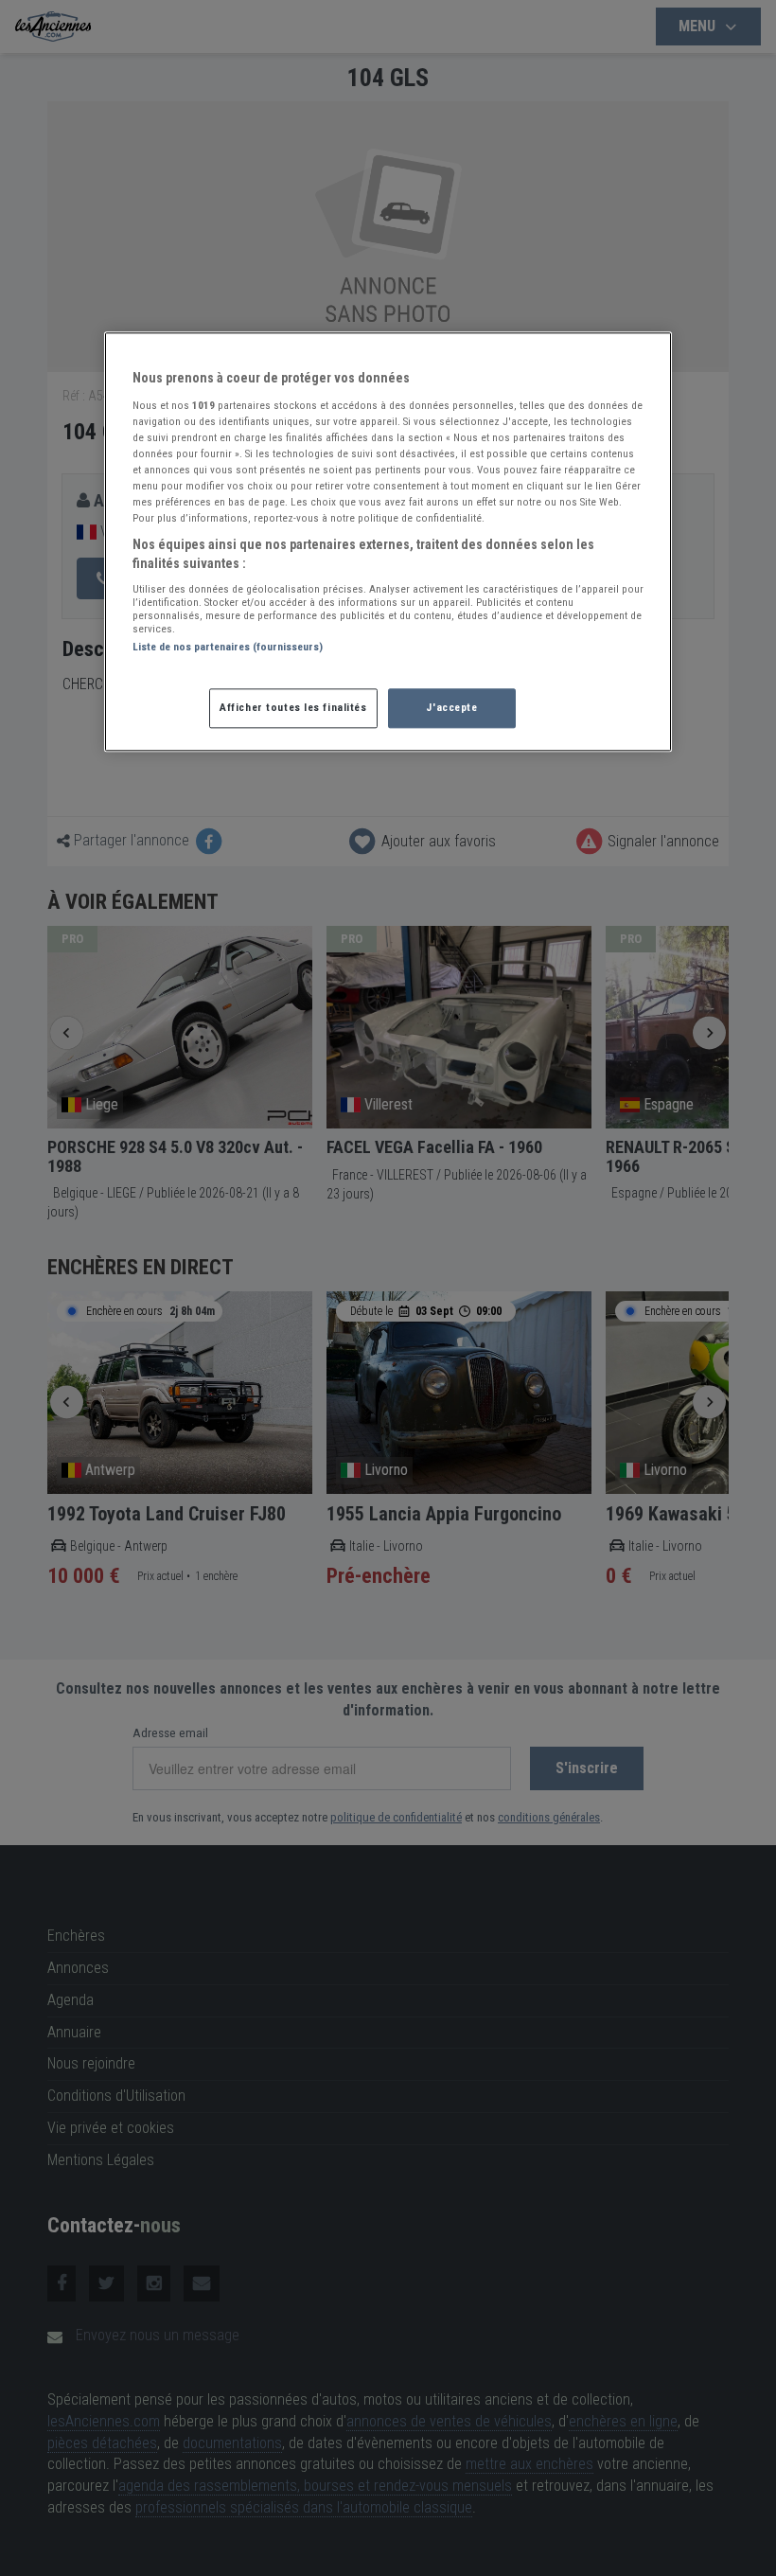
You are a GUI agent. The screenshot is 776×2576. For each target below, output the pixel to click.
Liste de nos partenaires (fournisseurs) (228, 648)
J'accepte (451, 707)
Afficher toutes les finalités (293, 707)
